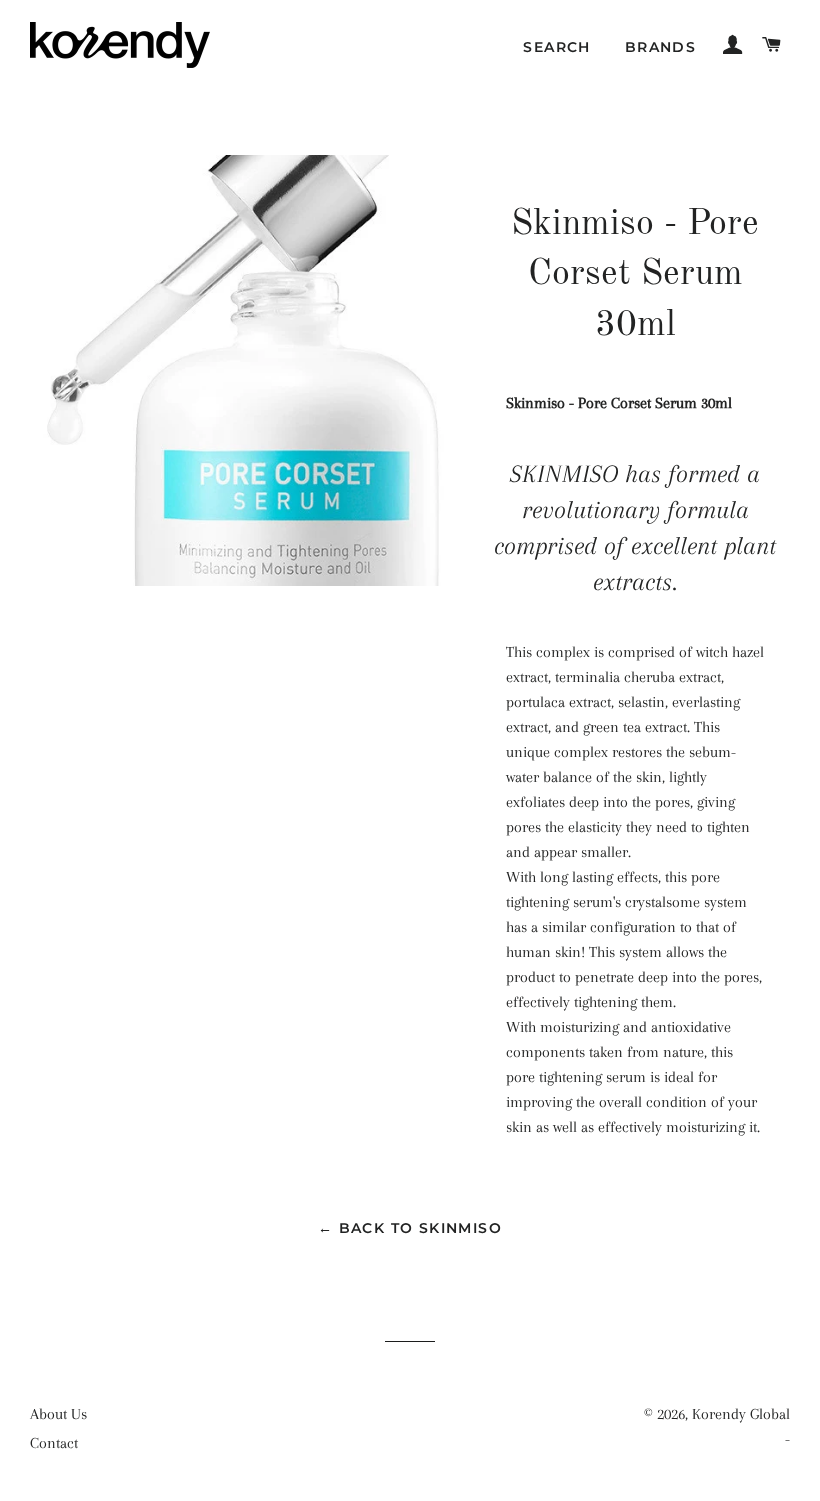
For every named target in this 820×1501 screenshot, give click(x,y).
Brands (660, 47)
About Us (58, 1414)
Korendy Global (741, 1414)
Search (556, 47)
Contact (54, 1443)
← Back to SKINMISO (410, 1228)
